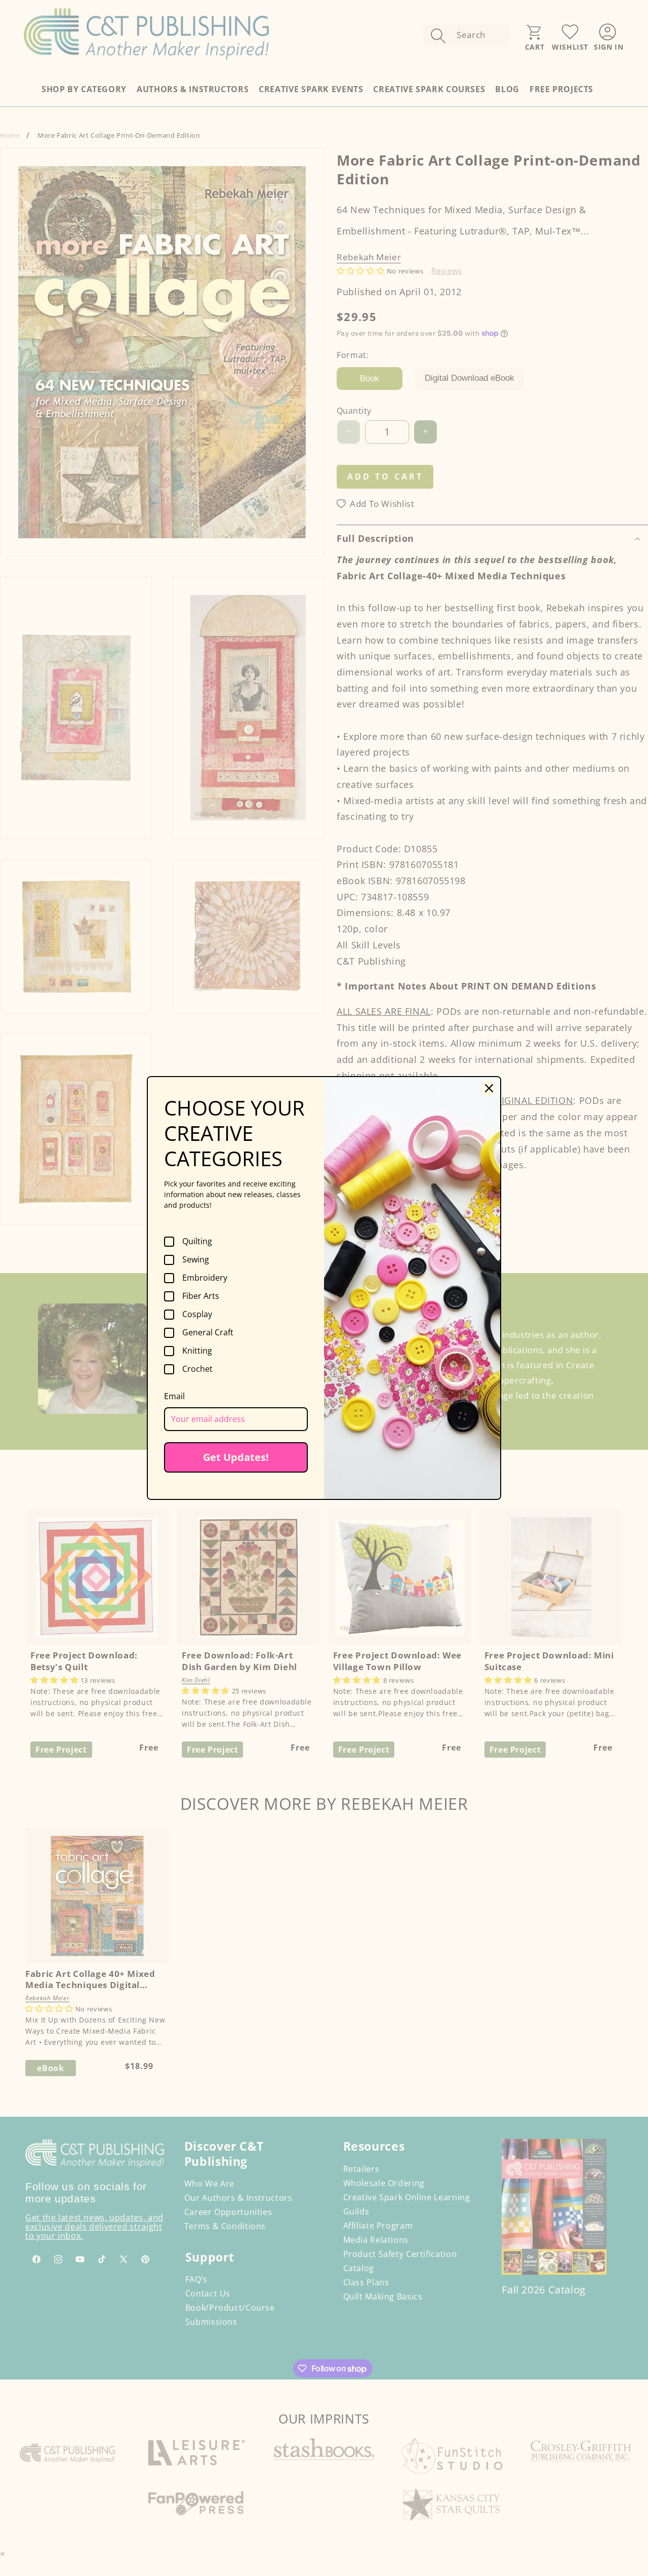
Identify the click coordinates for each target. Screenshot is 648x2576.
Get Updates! (236, 1457)
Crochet (197, 1369)
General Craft (208, 1333)
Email (174, 1396)
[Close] (489, 1088)
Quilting (197, 1242)
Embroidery (205, 1278)
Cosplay (197, 1315)
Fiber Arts (201, 1296)
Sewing (196, 1260)
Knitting (197, 1351)
